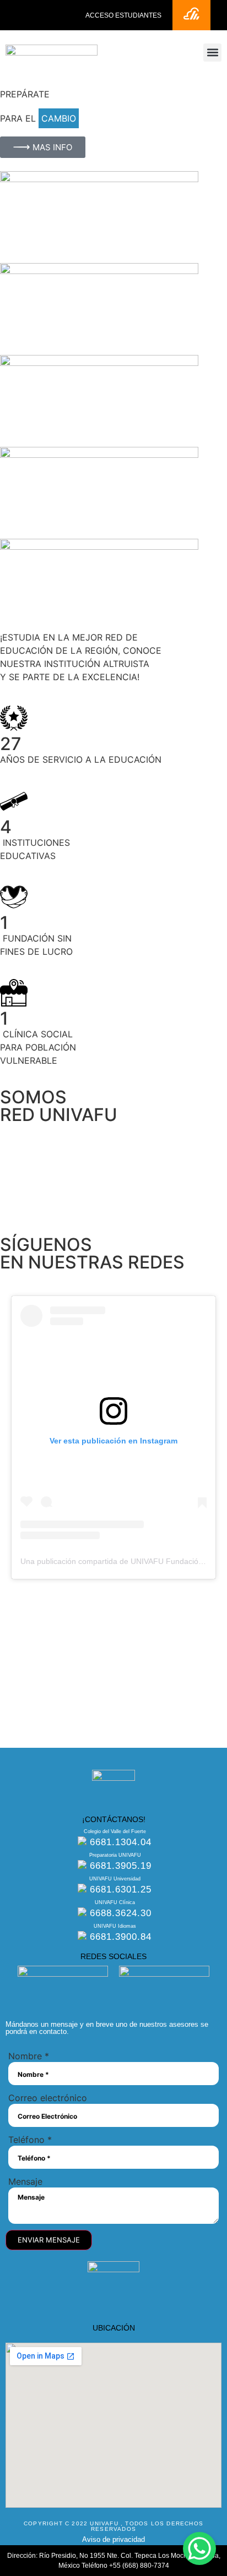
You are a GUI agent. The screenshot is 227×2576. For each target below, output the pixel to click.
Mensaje (25, 2181)
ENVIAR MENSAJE (49, 2240)
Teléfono (30, 2140)
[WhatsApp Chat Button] (199, 2548)
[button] (212, 53)
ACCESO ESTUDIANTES (123, 15)
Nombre (29, 2056)
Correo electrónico (48, 2098)
